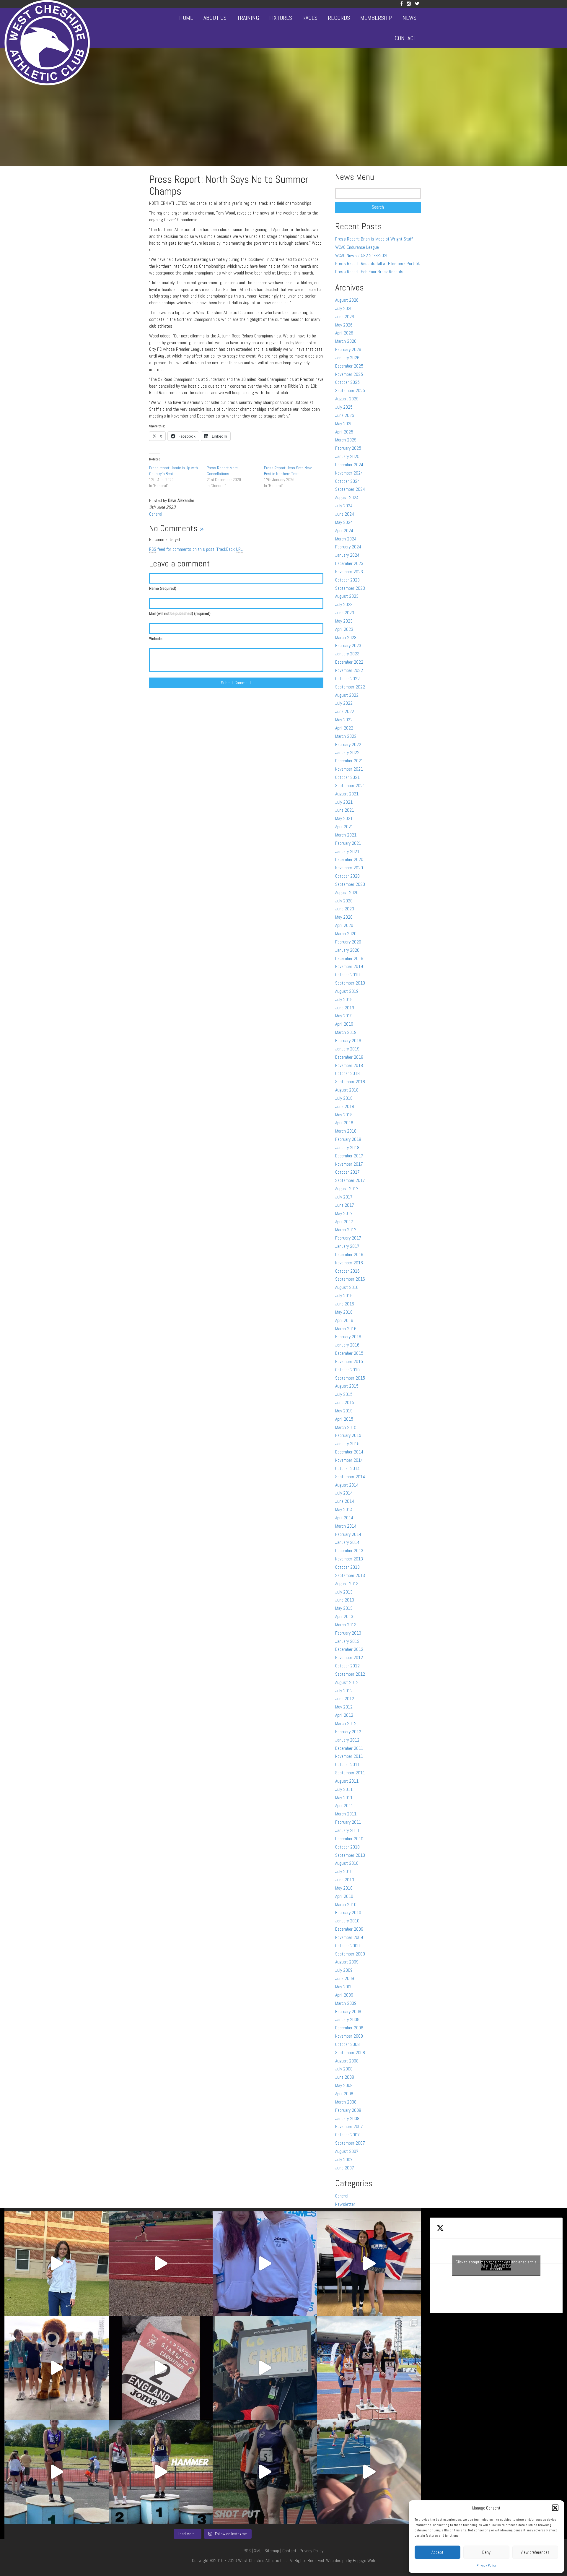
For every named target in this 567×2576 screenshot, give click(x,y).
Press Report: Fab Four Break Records (369, 272)
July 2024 (344, 506)
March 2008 (346, 2102)
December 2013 (349, 1551)
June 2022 (345, 711)
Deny (486, 2552)
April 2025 (344, 432)
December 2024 (349, 465)
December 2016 (349, 1254)
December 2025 (349, 366)
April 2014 (344, 1518)
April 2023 (344, 629)
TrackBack (230, 549)
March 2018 (346, 1131)
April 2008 (344, 2094)
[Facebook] (401, 4)
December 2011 (349, 1748)
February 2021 (348, 843)
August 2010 (347, 1863)
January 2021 (347, 851)
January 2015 (347, 1444)
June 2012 (345, 1699)
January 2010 (347, 1921)
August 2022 (347, 695)
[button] (555, 2508)
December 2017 (349, 1156)
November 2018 (349, 1065)
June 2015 (345, 1402)
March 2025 (346, 440)
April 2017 (344, 1222)
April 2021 (344, 827)
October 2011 (347, 1764)
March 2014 (346, 1526)
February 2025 (348, 448)
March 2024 (346, 539)
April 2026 (344, 333)
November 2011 (349, 1756)
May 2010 (344, 1888)
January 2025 (347, 456)
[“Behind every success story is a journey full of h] (369, 2264)
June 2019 (345, 1008)
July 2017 (344, 1197)
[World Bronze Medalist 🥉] (57, 2264)
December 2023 (349, 563)
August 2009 (347, 1962)
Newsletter (345, 2204)
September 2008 (350, 2053)
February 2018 (348, 1139)
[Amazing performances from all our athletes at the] (265, 2368)
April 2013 (344, 1616)
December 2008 (349, 2028)
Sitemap (272, 2551)
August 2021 (347, 794)
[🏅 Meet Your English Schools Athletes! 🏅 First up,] (265, 2472)
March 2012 (346, 1723)
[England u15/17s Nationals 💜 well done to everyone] (57, 2368)
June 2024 (345, 514)
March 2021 (346, 835)
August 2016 (347, 1287)
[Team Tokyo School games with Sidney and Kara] (265, 2264)
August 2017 (347, 1189)
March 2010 (346, 1905)
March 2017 (346, 1230)
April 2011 (344, 1806)
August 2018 (347, 1090)
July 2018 (344, 1098)
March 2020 (346, 934)
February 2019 (348, 1041)
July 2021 (344, 802)
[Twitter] (417, 4)
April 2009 (344, 1995)
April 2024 (344, 531)
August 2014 (347, 1485)
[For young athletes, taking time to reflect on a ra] (369, 2472)
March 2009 (346, 2003)
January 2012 (347, 1740)
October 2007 (347, 2135)
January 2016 (347, 1345)
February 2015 (348, 1435)
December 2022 (349, 662)
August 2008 (347, 2061)
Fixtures (281, 18)
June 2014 (345, 1501)
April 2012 (344, 1715)
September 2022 (350, 687)
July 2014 (344, 1493)
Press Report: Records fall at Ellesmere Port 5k (378, 263)
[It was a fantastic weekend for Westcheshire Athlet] (161, 2368)
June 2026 (345, 317)
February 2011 (348, 1822)
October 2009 (347, 1946)
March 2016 (346, 1329)
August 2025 (347, 399)
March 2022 (346, 736)
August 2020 (347, 892)
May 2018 (344, 1115)
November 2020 (349, 868)
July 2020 (344, 901)
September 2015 (350, 1378)
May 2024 (344, 522)
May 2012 (344, 1707)
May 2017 (344, 1213)
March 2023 (346, 637)
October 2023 (347, 580)
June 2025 (345, 415)
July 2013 (344, 1592)
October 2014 (347, 1468)
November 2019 (349, 966)
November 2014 (349, 1460)
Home (186, 18)
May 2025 (344, 424)
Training (248, 18)
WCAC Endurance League (357, 247)
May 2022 (344, 720)
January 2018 (347, 1147)
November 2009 (349, 1937)
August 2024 (347, 497)
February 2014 (348, 1534)
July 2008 (344, 2069)
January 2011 (347, 1830)
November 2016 (349, 1263)
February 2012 (348, 1732)
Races (310, 18)
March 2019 (346, 1032)
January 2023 (347, 654)
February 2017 (348, 1238)
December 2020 (349, 859)
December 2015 (349, 1353)
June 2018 (345, 1106)
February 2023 (348, 645)
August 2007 (347, 2151)
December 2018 (349, 1057)
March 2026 (346, 341)
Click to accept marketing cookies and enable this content (496, 2265)
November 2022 (349, 670)
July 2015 (344, 1394)
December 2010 (349, 1839)
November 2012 (349, 1657)
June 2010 (345, 1880)
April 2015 (344, 1419)
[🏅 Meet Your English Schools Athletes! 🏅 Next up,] (57, 2472)
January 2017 (347, 1246)
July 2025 (344, 407)
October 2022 (347, 679)
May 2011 (344, 1798)
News (409, 18)
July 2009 (344, 1970)
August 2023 (347, 596)
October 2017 (347, 1172)
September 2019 (350, 983)
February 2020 (348, 942)
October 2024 (347, 481)
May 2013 (344, 1608)
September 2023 (350, 588)
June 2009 (345, 1978)
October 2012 (347, 1666)
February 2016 (348, 1337)
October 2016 (347, 1271)
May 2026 (344, 325)
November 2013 (349, 1559)
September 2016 (350, 1279)
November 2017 (349, 1164)
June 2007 (345, 2168)
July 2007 (344, 2160)
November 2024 (349, 473)
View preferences (535, 2552)
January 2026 (347, 358)
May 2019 (344, 1016)
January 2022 (347, 752)
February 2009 (348, 2011)
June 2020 (345, 909)
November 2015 (349, 1361)
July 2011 (344, 1789)
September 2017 (350, 1180)
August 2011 (347, 1781)
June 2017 (345, 1205)
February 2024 (348, 547)
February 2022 (348, 744)
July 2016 (344, 1296)
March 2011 (346, 1814)
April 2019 (344, 1024)
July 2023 (344, 604)
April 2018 (344, 1123)
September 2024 (350, 489)
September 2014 (350, 1477)
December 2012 (349, 1649)
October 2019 (347, 975)
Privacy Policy (487, 2565)
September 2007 (350, 2143)
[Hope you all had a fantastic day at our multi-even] (161, 2264)
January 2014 (347, 1542)
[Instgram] (409, 4)
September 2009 (350, 1954)
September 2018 (350, 1082)
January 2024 (347, 555)
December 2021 (349, 761)
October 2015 (347, 1370)
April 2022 (344, 728)
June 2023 (345, 613)
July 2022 (344, 703)
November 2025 (349, 374)
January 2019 (347, 1049)
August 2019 (347, 991)
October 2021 (347, 777)
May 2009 (344, 1987)
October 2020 (347, 876)
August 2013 (347, 1584)
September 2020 (350, 884)
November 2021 (349, 769)
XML (258, 2551)
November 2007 (349, 2126)
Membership (376, 18)
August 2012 (347, 1682)
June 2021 (345, 810)
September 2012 (350, 1674)
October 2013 (347, 1567)
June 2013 (345, 1600)
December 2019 (349, 958)
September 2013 (350, 1575)
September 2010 (350, 1855)
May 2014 (344, 1509)
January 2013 (347, 1641)
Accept (438, 2552)
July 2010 (344, 1871)
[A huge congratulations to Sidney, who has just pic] (369, 2368)
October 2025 (347, 382)
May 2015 (344, 1411)
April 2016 (344, 1320)
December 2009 (349, 1929)
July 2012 (344, 1691)
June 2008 (345, 2077)
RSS (247, 2551)
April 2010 (344, 1896)
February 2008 (348, 2110)
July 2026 (344, 308)
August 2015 (347, 1386)
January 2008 (347, 2118)
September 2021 (350, 786)
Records (339, 18)
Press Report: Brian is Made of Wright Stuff (374, 239)
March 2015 (346, 1427)
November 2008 (349, 2036)
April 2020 (344, 925)
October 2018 (347, 1073)
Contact (405, 38)
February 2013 (348, 1633)
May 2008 (344, 2085)
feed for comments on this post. (182, 549)
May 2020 (344, 917)
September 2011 (350, 1773)
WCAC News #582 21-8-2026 (362, 255)
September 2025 (350, 390)
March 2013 (346, 1625)
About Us (215, 18)
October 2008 (347, 2044)
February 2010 (348, 1912)
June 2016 (345, 1304)
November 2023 (349, 572)
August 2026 (347, 300)
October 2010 (347, 1847)
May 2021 (344, 818)
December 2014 (349, 1452)
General (156, 514)
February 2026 (348, 349)
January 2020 (347, 950)
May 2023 (344, 621)
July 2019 (344, 999)
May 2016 (344, 1312)
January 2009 (347, 2019)
